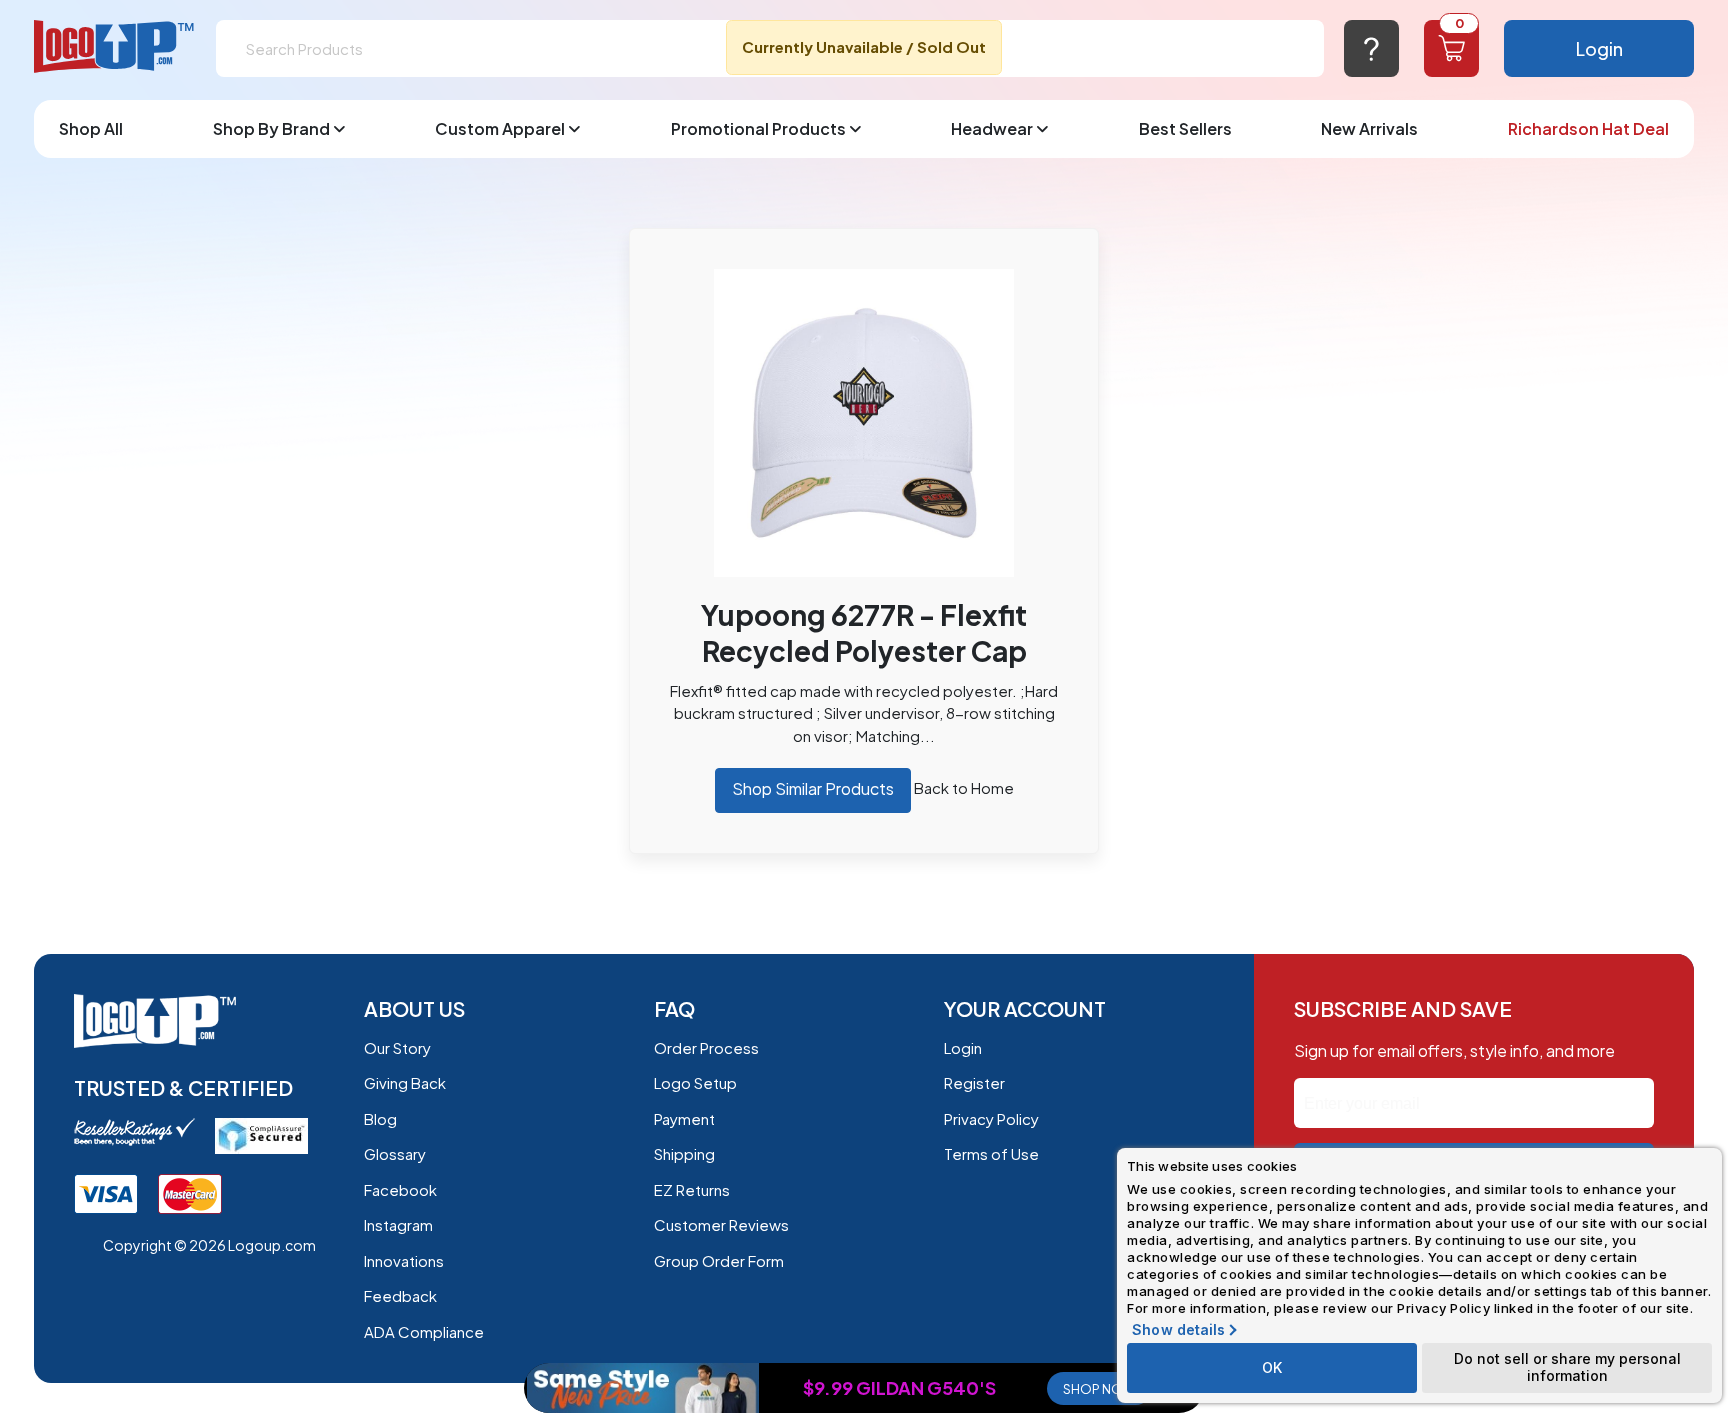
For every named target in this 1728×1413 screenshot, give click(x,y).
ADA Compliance (424, 1331)
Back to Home (964, 787)
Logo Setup (695, 1082)
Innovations (404, 1260)
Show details (1178, 1330)
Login (1599, 48)
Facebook (400, 1189)
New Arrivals (1369, 128)
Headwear (992, 128)
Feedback (400, 1295)
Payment (684, 1118)
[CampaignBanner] (643, 1388)
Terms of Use (991, 1153)
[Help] (1371, 48)
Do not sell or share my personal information (1567, 1367)
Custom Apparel (500, 128)
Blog (380, 1118)
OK (1272, 1367)
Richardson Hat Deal (1588, 128)
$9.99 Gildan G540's (899, 1387)
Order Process (706, 1047)
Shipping (684, 1153)
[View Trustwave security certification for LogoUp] (106, 1191)
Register (974, 1082)
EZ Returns (692, 1189)
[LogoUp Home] (115, 47)
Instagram (398, 1224)
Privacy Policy (991, 1118)
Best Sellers (1185, 128)
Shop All (91, 128)
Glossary (395, 1153)
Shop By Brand (271, 128)
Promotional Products (758, 128)
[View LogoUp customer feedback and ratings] (134, 1129)
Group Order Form (719, 1260)
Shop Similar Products (813, 788)
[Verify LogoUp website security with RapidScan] (261, 1133)
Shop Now (1099, 1389)
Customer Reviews (721, 1224)
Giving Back (405, 1082)
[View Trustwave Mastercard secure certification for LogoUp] (190, 1191)
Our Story (397, 1047)
